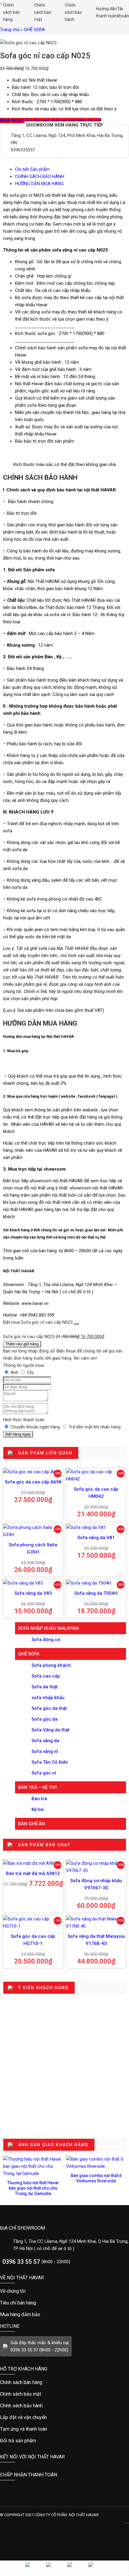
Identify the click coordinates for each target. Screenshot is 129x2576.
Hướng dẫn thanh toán (105, 12)
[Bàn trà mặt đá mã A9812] (33, 1863)
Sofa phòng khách (51, 1665)
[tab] (70, 169)
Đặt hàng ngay (18, 1434)
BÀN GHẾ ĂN (31, 1824)
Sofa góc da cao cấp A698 (33, 1482)
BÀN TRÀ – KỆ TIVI (37, 1787)
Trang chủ (10, 30)
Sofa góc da (45, 1719)
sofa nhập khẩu (48, 1698)
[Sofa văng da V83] (33, 1583)
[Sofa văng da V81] (96, 1527)
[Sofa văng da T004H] (96, 1583)
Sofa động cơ (46, 1640)
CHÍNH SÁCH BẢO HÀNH (40, 176)
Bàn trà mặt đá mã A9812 (33, 1873)
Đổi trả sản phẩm (31, 2441)
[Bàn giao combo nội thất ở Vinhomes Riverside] (96, 2163)
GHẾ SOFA (34, 30)
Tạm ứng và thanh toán (31, 2429)
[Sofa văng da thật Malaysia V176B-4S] (96, 1923)
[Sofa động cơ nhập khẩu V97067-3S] (96, 1867)
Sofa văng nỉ (45, 1751)
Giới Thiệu (36, 2291)
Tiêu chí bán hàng (36, 2303)
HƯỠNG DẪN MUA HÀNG (39, 184)
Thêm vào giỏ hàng (22, 1344)
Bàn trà (39, 1799)
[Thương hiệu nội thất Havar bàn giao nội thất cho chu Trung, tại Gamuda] (33, 2166)
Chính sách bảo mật (42, 12)
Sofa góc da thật (49, 1708)
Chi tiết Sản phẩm (32, 169)
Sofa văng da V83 (33, 1593)
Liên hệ (31, 2568)
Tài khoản (123, 12)
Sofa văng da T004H (96, 1593)
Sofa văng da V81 (96, 1538)
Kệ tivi (38, 1809)
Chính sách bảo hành (73, 12)
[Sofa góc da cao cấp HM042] (96, 1475)
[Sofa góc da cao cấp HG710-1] (33, 1923)
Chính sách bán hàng (11, 12)
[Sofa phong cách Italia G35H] (33, 1531)
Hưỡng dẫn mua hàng (31, 2382)
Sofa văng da (45, 1741)
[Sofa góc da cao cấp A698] (33, 1472)
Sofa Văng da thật (51, 1730)
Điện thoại (52, 2568)
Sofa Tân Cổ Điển (50, 1762)
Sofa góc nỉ (44, 1773)
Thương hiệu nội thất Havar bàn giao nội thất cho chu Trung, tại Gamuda (33, 2188)
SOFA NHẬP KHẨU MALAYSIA (48, 1628)
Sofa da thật (45, 1687)
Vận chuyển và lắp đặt (31, 2417)
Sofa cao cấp (46, 1676)
